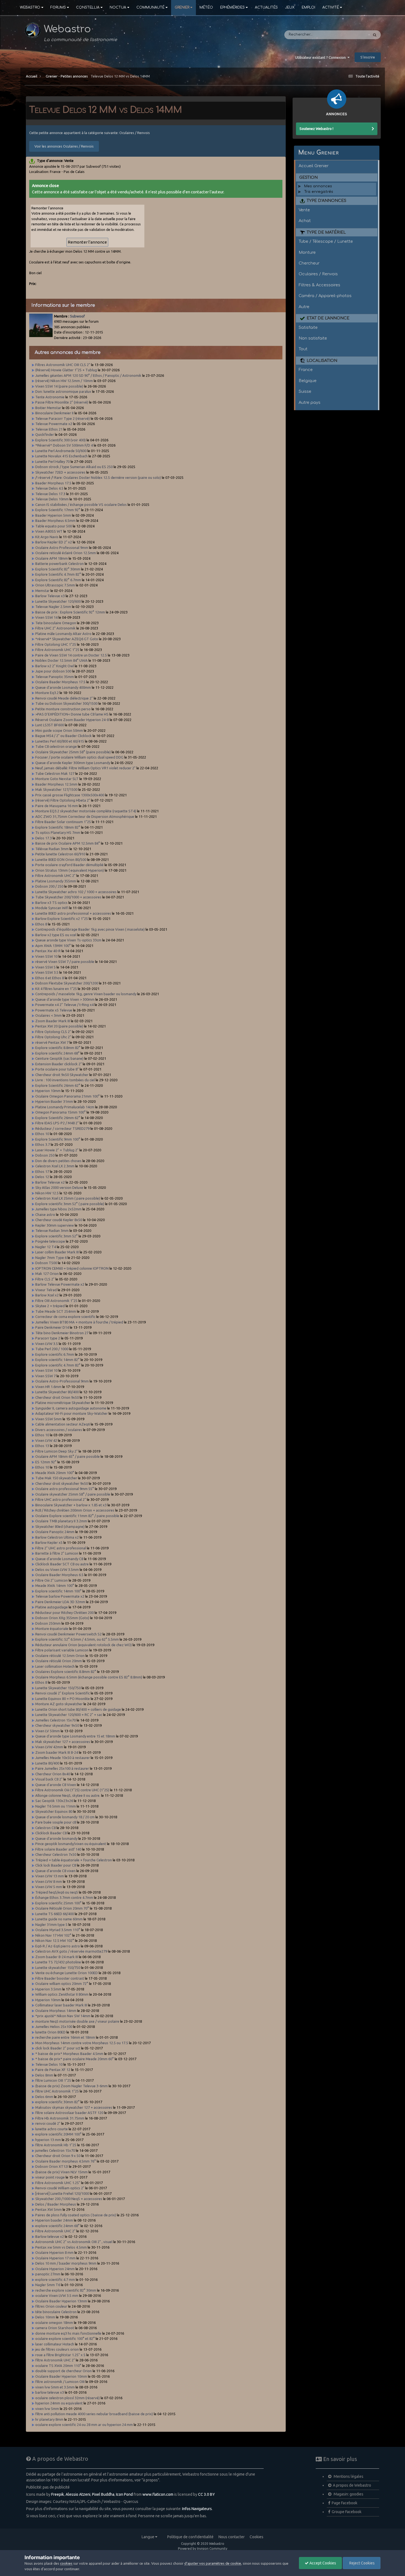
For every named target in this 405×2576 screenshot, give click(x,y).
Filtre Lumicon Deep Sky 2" (56, 1451)
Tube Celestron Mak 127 (55, 773)
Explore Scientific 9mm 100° (58, 1139)
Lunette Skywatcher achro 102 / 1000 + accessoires (76, 892)
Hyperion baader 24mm (54, 2220)
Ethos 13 (42, 1446)
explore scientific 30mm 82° (57, 2102)
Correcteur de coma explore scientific (65, 1317)
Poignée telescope (51, 1241)
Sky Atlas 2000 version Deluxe (59, 1187)
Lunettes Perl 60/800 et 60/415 (60, 741)
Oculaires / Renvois (318, 274)
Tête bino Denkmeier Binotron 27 (62, 1333)
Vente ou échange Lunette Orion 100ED (67, 1973)
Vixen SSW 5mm (48, 1419)
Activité (331, 7)
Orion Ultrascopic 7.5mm (55, 585)
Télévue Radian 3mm (52, 849)
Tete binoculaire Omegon (56, 623)
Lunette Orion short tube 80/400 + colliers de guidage (78, 1709)
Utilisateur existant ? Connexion (321, 57)
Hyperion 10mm (48, 1091)
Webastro (30, 7)
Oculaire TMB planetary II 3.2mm (61, 1521)
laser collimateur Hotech (55, 2344)
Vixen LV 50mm (48, 1731)
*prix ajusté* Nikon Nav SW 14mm (63, 2016)
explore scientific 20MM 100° (58, 2134)
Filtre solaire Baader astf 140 (58, 1849)
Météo (206, 7)
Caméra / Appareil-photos (325, 296)
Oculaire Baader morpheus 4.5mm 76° (66, 2161)
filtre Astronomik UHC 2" (55, 2360)
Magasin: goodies (348, 2494)
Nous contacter (232, 2537)
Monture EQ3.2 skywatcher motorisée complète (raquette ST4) (86, 811)
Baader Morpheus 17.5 (53, 483)
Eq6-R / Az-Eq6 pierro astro (58, 1946)
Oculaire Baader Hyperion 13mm (61, 2301)
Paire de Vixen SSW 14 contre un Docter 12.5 (71, 655)
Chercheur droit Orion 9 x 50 (58, 2156)
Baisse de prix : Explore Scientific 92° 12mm (70, 612)
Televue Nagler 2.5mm (53, 607)
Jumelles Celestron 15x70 (56, 1720)
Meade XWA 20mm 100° (55, 1473)
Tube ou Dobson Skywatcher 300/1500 (66, 703)
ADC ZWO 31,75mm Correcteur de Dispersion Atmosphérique (85, 816)
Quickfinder (45, 434)
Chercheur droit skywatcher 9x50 (62, 1483)
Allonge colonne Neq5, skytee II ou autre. (68, 1795)
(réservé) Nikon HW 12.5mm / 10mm (64, 381)
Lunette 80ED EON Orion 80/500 (61, 859)
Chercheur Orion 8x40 (53, 1774)
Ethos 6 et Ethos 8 (50, 978)
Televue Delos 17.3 (50, 494)
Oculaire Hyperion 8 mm (54, 2252)
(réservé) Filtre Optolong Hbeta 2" (63, 800)
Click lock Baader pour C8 (56, 1865)
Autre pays (310, 402)
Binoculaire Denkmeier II (54, 413)
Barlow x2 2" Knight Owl (55, 666)
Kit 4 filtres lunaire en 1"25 (56, 989)
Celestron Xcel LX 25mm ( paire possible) (68, 1198)
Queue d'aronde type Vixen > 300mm (65, 999)
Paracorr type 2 (48, 1338)
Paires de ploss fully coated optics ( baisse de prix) (76, 2215)
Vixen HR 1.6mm (48, 1387)
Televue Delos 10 (49, 2064)
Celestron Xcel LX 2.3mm (55, 1166)
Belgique (308, 381)
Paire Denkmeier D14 (52, 1327)
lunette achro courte (52, 2129)
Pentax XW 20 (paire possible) (60, 1026)
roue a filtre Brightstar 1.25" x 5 (60, 2355)
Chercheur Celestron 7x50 (56, 1854)
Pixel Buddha (103, 2494)
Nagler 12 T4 (46, 1247)
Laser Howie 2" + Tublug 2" (57, 1150)
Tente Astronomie (50, 397)
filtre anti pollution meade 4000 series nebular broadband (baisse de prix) (94, 2414)
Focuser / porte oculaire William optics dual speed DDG (79, 757)
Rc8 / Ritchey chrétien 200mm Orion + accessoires (75, 1510)
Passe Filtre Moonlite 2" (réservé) (62, 402)
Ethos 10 (42, 1134)
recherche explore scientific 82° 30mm (66, 2290)
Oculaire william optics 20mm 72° (62, 1984)
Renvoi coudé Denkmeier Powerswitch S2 (68, 1634)
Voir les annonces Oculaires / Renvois (64, 146)
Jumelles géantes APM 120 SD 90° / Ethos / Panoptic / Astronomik (89, 375)
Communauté (150, 7)
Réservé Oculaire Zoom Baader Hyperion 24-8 (72, 720)
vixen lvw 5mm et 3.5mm (55, 2387)
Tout (303, 349)
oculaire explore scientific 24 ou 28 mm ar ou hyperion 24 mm (84, 2425)
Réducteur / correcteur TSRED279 (62, 1128)
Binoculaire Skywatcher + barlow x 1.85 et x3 (71, 1505)
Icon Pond (124, 2494)
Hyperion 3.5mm (48, 1989)
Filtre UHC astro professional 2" (61, 1499)
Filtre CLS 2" (45, 1279)
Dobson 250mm (48, 1623)
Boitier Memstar (48, 408)
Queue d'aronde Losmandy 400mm (63, 687)
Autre (304, 307)
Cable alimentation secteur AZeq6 (63, 1424)
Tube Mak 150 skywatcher (57, 1478)
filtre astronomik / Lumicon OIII (60, 2382)
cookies (66, 2563)
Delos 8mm (44, 2075)
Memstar (42, 591)
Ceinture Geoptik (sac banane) (60, 1058)
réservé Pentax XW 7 (52, 1042)
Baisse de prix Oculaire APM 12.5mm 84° (68, 843)
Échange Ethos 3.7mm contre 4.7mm (64, 1897)
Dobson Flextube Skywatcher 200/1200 (67, 983)
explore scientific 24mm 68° (57, 2226)
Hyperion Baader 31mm (54, 1101)
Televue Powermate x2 (54, 424)
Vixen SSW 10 (46, 956)
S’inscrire (368, 57)
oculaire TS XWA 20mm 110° (58, 2366)
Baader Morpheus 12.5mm (56, 784)
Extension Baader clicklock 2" (59, 1064)
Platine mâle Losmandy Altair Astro (63, 634)
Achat (305, 221)
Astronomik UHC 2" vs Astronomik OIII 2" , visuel (74, 2242)
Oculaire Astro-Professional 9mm (62, 1381)
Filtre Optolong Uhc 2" (53, 1037)
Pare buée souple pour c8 (56, 1822)
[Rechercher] (375, 35)
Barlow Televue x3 (50, 596)
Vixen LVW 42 (46, 1440)
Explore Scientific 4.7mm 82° (58, 574)
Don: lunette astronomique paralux (63, 391)
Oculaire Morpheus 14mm (56, 2011)
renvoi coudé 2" (48, 2123)
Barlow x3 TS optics (52, 903)
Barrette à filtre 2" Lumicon (57, 1553)
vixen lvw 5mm (47, 2409)
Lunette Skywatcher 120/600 (58, 601)
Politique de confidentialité (190, 2537)
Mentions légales (348, 2476)
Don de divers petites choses (58, 1161)
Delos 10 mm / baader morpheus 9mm (66, 2263)
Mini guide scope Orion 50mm (59, 730)
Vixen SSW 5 (46, 967)
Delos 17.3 (44, 838)
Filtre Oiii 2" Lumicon (52, 1580)
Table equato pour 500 (54, 526)
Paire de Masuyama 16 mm (57, 806)
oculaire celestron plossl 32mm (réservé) (67, 2398)
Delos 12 (42, 1177)
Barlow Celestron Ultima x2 (57, 1537)
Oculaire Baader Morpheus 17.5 (60, 682)
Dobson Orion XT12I (52, 2166)
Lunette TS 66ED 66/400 (55, 1914)
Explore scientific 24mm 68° (58, 1053)
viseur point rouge (50, 2177)
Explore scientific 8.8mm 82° (58, 1048)
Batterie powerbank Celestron (60, 564)
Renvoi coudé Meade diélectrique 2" (64, 698)
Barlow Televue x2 (50, 1182)
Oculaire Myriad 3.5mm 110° (58, 1930)
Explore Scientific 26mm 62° (58, 1085)
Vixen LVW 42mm (49, 1747)
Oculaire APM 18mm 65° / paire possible (68, 1456)
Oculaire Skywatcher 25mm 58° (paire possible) (73, 752)
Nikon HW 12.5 (47, 1193)
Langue (148, 2537)
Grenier (182, 7)
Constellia (88, 7)
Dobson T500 (46, 1263)
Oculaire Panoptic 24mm (55, 1532)
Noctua (118, 7)
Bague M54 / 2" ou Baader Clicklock (64, 736)
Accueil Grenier (314, 166)
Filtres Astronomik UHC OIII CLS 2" (63, 365)
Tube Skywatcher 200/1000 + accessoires (69, 897)
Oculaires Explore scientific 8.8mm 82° (66, 1672)
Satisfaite (308, 327)
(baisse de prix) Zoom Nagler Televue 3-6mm (71, 2086)
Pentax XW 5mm (48, 2209)
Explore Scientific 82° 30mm (58, 569)
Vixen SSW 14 (46, 617)
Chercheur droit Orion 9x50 (57, 1397)
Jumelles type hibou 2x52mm (58, 1209)
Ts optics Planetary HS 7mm (58, 832)
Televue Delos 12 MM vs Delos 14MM (120, 76)
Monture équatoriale (52, 1629)
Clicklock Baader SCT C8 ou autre (62, 1564)
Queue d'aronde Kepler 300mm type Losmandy (73, 763)
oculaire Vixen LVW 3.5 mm (57, 2295)
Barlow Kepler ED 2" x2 (54, 542)
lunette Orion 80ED (50, 2032)
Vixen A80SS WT (49, 531)
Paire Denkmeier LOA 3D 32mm (60, 1602)
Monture (307, 252)
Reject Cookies (362, 2563)
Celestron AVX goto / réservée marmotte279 (71, 1951)
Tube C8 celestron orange (56, 746)
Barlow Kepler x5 (49, 1542)
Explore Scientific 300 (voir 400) (60, 440)
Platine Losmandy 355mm (56, 881)
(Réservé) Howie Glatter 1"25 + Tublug (66, 370)
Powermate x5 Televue (54, 1010)
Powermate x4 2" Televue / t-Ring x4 (64, 1005)
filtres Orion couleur (51, 2306)
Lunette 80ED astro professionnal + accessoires (74, 913)
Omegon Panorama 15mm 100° (60, 1112)
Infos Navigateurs (197, 2509)
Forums (58, 7)
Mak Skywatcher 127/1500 (56, 789)
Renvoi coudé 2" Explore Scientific (63, 1693)
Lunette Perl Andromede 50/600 (61, 451)
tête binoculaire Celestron (56, 2312)
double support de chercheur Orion (64, 2371)
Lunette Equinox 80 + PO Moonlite (63, 1699)
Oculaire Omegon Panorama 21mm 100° (67, 1096)
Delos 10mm (45, 2317)
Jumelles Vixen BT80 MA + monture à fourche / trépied (80, 1322)
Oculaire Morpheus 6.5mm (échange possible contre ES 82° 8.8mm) (89, 1677)
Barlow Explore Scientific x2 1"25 (62, 919)
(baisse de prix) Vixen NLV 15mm (61, 2172)
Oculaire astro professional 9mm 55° (65, 1489)
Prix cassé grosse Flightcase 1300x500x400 (70, 795)
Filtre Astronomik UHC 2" (55, 875)
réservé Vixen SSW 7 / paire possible (65, 962)
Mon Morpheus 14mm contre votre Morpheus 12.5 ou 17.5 (82, 2043)
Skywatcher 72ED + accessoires (60, 472)
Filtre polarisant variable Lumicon (62, 1650)
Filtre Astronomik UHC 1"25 (57, 650)
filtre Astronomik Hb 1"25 (56, 2145)
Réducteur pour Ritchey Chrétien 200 (64, 1613)
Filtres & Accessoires (319, 285)
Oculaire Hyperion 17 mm (55, 2258)
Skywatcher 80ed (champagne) (60, 1526)
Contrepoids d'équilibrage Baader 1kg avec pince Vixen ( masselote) (90, 929)
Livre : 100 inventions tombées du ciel (65, 1080)
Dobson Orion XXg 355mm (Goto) (62, 1618)
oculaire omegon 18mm (54, 2323)
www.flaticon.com (158, 2494)
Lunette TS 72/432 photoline (59, 1962)
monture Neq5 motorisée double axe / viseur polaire (77, 2021)
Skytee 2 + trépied (50, 1306)
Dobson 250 (45, 1155)
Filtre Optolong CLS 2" (53, 1032)
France (306, 370)
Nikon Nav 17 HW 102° (53, 1935)
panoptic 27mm (48, 2274)
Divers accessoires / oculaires (59, 1430)
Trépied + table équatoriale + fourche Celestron (74, 1860)
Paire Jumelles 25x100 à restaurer (63, 1768)
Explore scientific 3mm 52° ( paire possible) (70, 1204)
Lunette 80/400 (47, 1763)
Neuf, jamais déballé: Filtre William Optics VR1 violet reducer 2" (85, 768)
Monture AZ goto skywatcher (59, 1704)
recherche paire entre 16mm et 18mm (66, 2037)
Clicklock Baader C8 (51, 1833)
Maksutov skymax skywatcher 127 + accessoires (74, 2107)
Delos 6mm (44, 2097)
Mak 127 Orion (47, 1274)
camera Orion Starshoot (55, 2328)
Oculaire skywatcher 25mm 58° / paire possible (73, 1494)
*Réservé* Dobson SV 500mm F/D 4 (64, 445)
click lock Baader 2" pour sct (58, 2048)
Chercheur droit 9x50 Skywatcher (62, 1075)
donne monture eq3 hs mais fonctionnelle (68, 2333)
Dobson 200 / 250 (49, 886)
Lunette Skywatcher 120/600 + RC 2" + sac (69, 1715)
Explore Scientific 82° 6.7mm (58, 580)
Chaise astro (45, 1214)
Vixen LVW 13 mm (50, 1876)
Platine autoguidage (52, 1607)
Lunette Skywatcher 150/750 (58, 1688)
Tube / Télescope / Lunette (326, 241)
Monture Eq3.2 (47, 693)
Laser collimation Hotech (55, 1666)
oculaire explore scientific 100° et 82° (65, 2339)
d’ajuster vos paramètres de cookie (213, 2563)
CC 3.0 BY (206, 2494)
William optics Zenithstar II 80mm (62, 1994)
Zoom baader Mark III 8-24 (57, 1752)
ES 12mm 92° (46, 1462)
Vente (304, 210)
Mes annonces (318, 186)
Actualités (266, 7)
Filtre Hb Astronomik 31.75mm (60, 2118)
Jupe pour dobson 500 (53, 671)
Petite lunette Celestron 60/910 (60, 854)
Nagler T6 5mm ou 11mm (56, 1806)
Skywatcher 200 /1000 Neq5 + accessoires (69, 2199)
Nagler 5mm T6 (48, 2285)
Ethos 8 (41, 924)
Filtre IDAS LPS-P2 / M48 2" (57, 1123)
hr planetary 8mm (49, 2419)
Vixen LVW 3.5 (47, 1344)
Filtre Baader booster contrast (60, 1978)
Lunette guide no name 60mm (59, 1919)
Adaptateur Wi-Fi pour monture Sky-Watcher (71, 1413)
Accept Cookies (322, 2563)
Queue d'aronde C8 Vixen (56, 1785)
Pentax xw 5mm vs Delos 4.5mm (61, 2247)
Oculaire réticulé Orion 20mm (59, 1661)
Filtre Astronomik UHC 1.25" (58, 2183)
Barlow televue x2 (50, 2236)
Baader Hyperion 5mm (53, 515)
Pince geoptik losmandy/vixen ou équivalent (71, 1844)
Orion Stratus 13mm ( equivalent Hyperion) (70, 870)
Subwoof (77, 316)
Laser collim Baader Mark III (57, 1252)
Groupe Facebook (347, 2512)
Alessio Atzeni (78, 2494)
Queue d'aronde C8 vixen (55, 1871)
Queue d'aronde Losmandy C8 (59, 1559)
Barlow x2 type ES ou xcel (56, 935)
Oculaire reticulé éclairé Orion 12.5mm (66, 553)
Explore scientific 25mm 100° (58, 1903)
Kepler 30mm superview (55, 1225)
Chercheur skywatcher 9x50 (57, 1725)
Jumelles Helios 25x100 (54, 2027)
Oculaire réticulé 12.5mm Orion (60, 1656)
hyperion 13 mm (48, 2140)
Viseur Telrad (46, 1290)
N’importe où (350, 35)
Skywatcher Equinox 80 (54, 1811)
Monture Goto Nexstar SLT (57, 779)
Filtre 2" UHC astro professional (61, 1548)
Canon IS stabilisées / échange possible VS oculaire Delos (81, 504)
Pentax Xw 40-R (48, 951)
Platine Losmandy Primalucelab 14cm (65, 1107)
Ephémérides (232, 7)
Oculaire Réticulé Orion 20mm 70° (62, 1908)
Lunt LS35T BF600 (50, 725)
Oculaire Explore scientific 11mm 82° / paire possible (78, 1516)
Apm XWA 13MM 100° (53, 946)
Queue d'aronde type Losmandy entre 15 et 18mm (75, 1736)
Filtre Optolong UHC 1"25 (56, 644)
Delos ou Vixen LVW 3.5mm (57, 1569)
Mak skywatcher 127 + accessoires (63, 1742)
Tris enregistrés (319, 192)
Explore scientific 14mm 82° (58, 1360)
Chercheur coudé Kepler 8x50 (59, 1220)
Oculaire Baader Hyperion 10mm (61, 2376)
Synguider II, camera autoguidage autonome (71, 1408)
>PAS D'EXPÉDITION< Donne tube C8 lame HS (72, 714)
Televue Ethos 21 (49, 429)
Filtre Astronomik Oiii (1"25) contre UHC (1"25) (72, 1790)
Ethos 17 (42, 1171)
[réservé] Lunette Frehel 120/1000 (62, 2193)
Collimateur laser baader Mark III (61, 2005)
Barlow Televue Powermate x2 (60, 1284)
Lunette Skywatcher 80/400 (57, 1392)
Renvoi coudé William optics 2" (60, 2188)
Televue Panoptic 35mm (55, 677)
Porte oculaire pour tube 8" (57, 1069)
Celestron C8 (45, 1828)
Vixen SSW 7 (45, 1376)
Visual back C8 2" (49, 1779)
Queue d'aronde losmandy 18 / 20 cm (65, 1817)
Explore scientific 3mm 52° (56, 1236)
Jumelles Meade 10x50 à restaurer (63, 1758)
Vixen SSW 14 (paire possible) (59, 386)
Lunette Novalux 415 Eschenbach (61, 456)
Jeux (290, 7)
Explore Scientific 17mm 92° (58, 510)
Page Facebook (345, 2503)
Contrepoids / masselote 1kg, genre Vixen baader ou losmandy (86, 994)
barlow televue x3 (50, 2392)
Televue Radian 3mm (52, 1230)
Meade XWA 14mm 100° (55, 1585)
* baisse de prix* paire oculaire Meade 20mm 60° (75, 2059)
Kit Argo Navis (47, 537)
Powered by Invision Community (203, 2549)
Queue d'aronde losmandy (56, 1838)
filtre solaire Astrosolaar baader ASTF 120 (69, 2113)
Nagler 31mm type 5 (51, 1924)
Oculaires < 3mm (48, 1015)
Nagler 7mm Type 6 (51, 1258)
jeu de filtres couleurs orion (57, 2349)
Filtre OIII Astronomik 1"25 (57, 1301)
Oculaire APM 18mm (52, 558)
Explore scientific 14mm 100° (58, 1591)
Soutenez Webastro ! (316, 129)
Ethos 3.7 (43, 1144)
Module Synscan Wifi (52, 908)
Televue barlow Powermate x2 (60, 1596)
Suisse (305, 391)
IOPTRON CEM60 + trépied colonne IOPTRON (72, 1268)
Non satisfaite (313, 338)
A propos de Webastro (352, 2485)
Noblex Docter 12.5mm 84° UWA (61, 660)
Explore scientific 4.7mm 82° (58, 1365)
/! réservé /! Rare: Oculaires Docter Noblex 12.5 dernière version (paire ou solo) (98, 477)
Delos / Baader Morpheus (56, 2204)
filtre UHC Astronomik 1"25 (57, 2091)
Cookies (256, 2537)
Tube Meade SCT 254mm (56, 1311)
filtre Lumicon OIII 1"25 (53, 2080)
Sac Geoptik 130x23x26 (54, 1801)
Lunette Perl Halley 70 (52, 461)
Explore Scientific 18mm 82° (58, 827)
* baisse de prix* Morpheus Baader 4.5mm (69, 2054)
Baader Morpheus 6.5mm (55, 520)
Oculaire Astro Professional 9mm (62, 548)
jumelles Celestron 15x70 (56, 2150)
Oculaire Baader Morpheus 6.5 (59, 1575)
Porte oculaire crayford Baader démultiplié (70, 865)
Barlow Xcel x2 (47, 1295)
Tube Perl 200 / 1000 (52, 1349)
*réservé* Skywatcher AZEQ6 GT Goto (67, 639)
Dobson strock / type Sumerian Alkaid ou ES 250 (74, 467)
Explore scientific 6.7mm (55, 1354)
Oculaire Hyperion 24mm (55, 2269)
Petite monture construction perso (63, 709)
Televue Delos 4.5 (49, 488)
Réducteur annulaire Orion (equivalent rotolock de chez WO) (84, 1645)
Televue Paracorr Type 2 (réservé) (63, 418)
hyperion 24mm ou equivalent (59, 2403)
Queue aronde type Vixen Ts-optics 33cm (68, 940)
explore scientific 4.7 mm (55, 2279)
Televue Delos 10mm (52, 499)
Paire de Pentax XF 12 (53, 2070)
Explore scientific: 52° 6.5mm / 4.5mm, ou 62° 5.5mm (77, 1639)
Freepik (58, 2494)
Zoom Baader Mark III (53, 1021)
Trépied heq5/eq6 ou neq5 (57, 1892)
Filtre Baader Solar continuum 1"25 (63, 822)
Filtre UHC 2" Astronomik (56, 628)
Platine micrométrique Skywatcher (63, 1403)
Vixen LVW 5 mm (49, 1887)
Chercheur (309, 263)
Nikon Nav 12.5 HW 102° (55, 1940)
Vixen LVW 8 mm (49, 1881)
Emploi (308, 7)
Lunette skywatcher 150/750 (58, 1968)
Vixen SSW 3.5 (47, 972)
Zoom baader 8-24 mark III (57, 1957)
